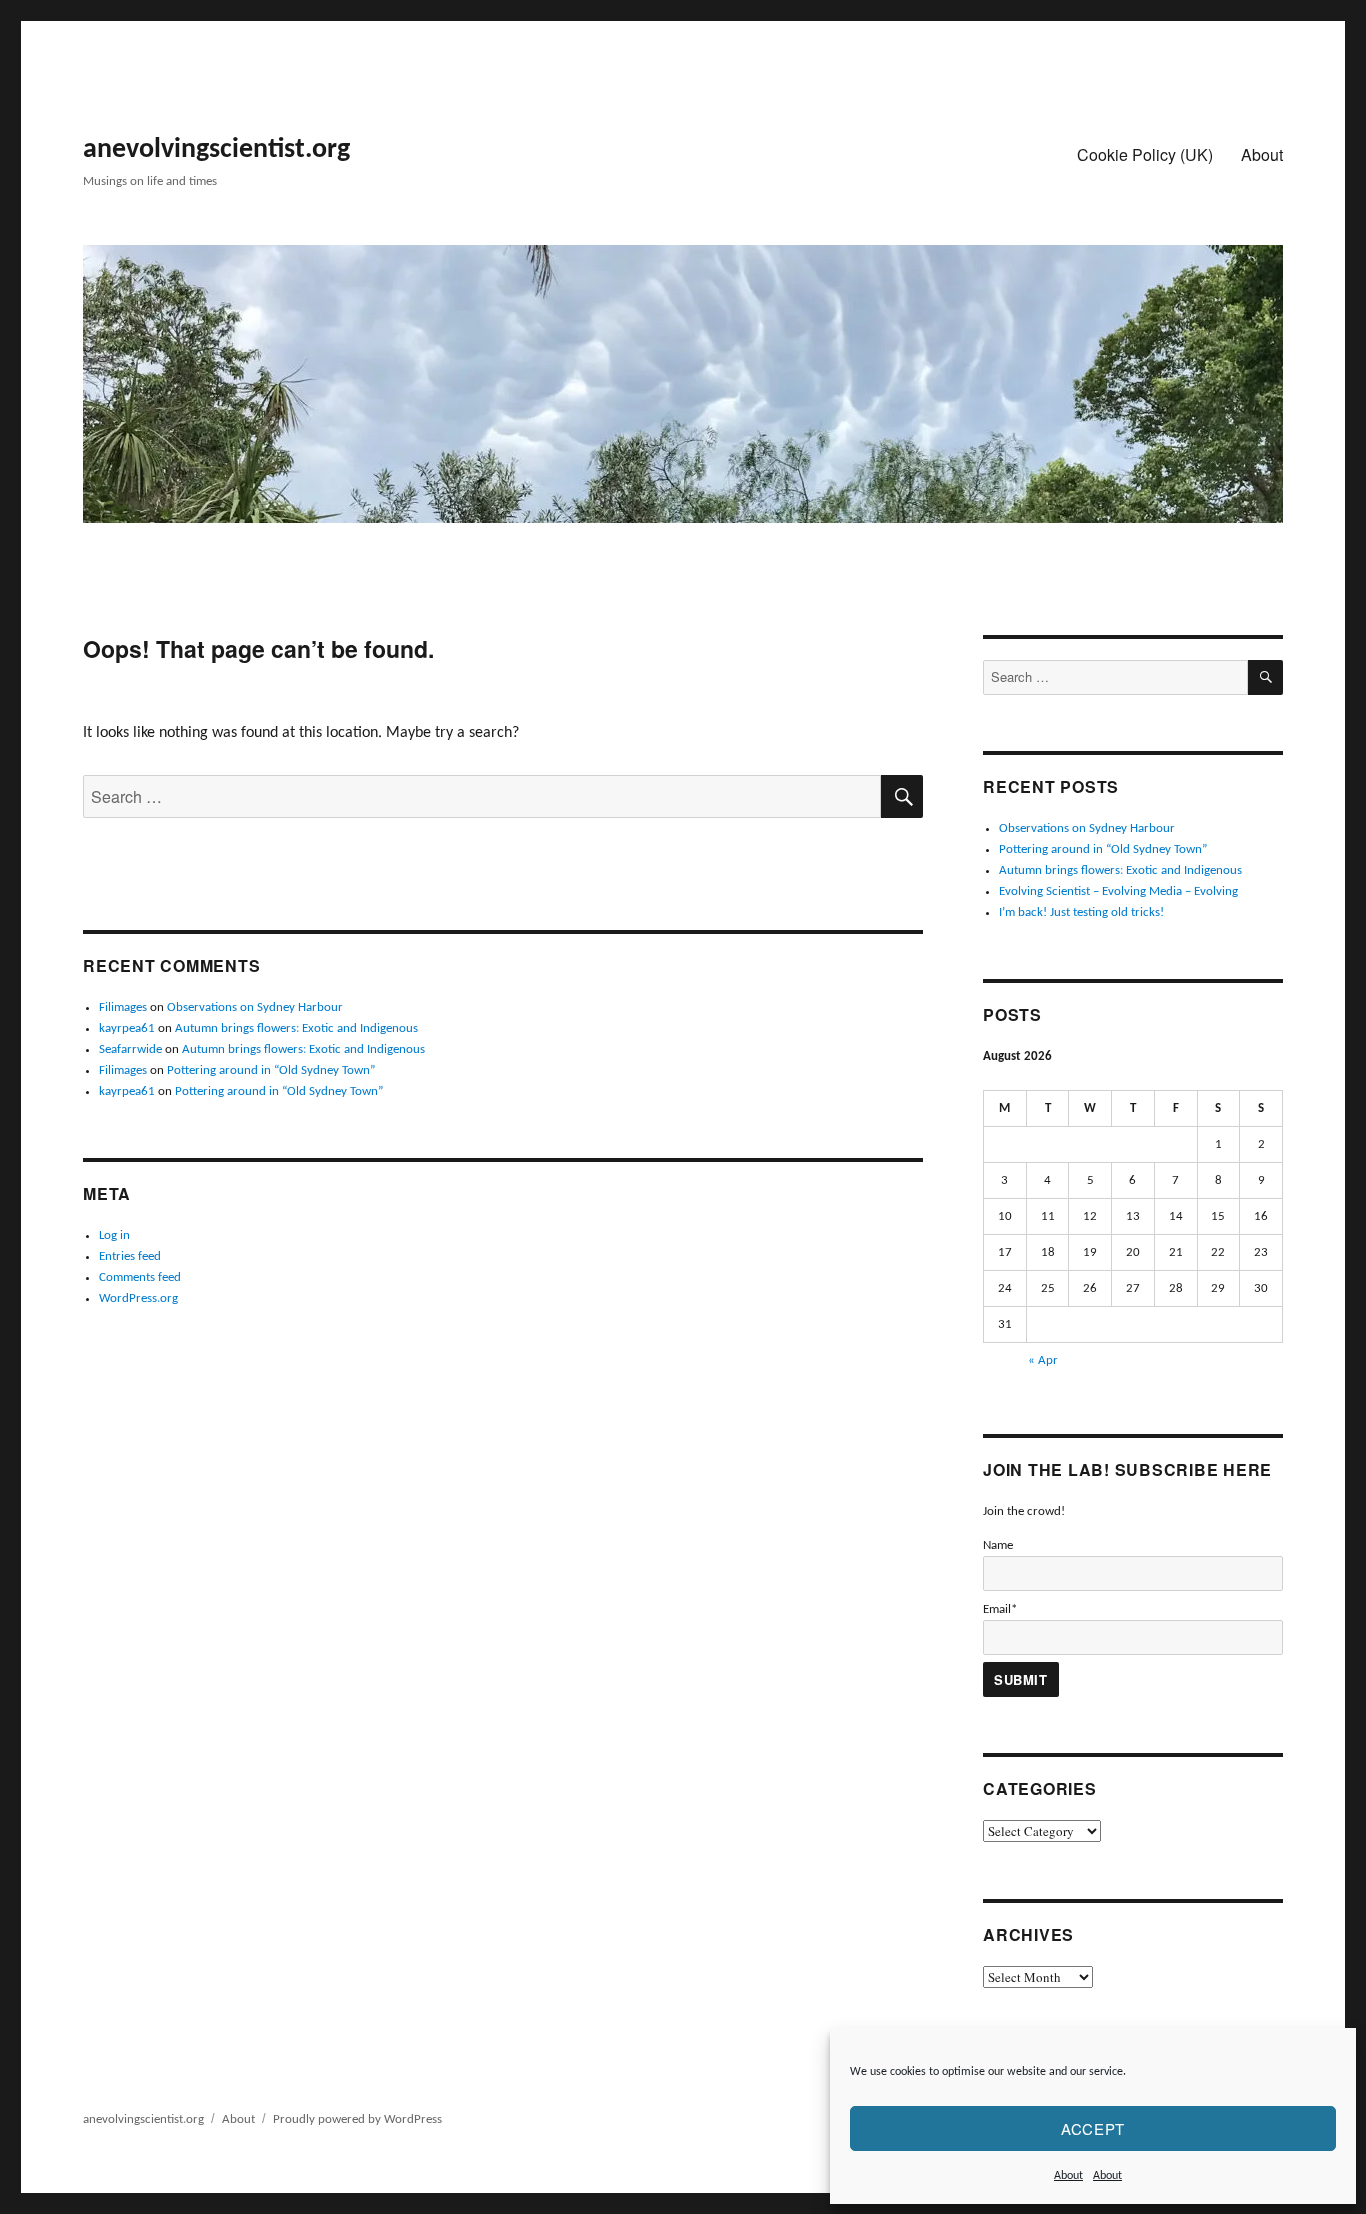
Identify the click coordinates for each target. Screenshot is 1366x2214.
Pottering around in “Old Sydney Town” (271, 1070)
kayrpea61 (127, 1028)
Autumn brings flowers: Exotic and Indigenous (296, 1028)
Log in (114, 1235)
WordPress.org (138, 1298)
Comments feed (140, 1277)
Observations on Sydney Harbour (255, 1007)
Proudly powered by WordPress (357, 2119)
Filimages (123, 1007)
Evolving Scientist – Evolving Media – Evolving (1118, 891)
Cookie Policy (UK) (1145, 154)
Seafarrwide (130, 1049)
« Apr (1043, 1360)
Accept (1093, 2128)
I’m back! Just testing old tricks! (1081, 912)
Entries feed (130, 1256)
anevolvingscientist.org (216, 150)
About (1068, 2176)
